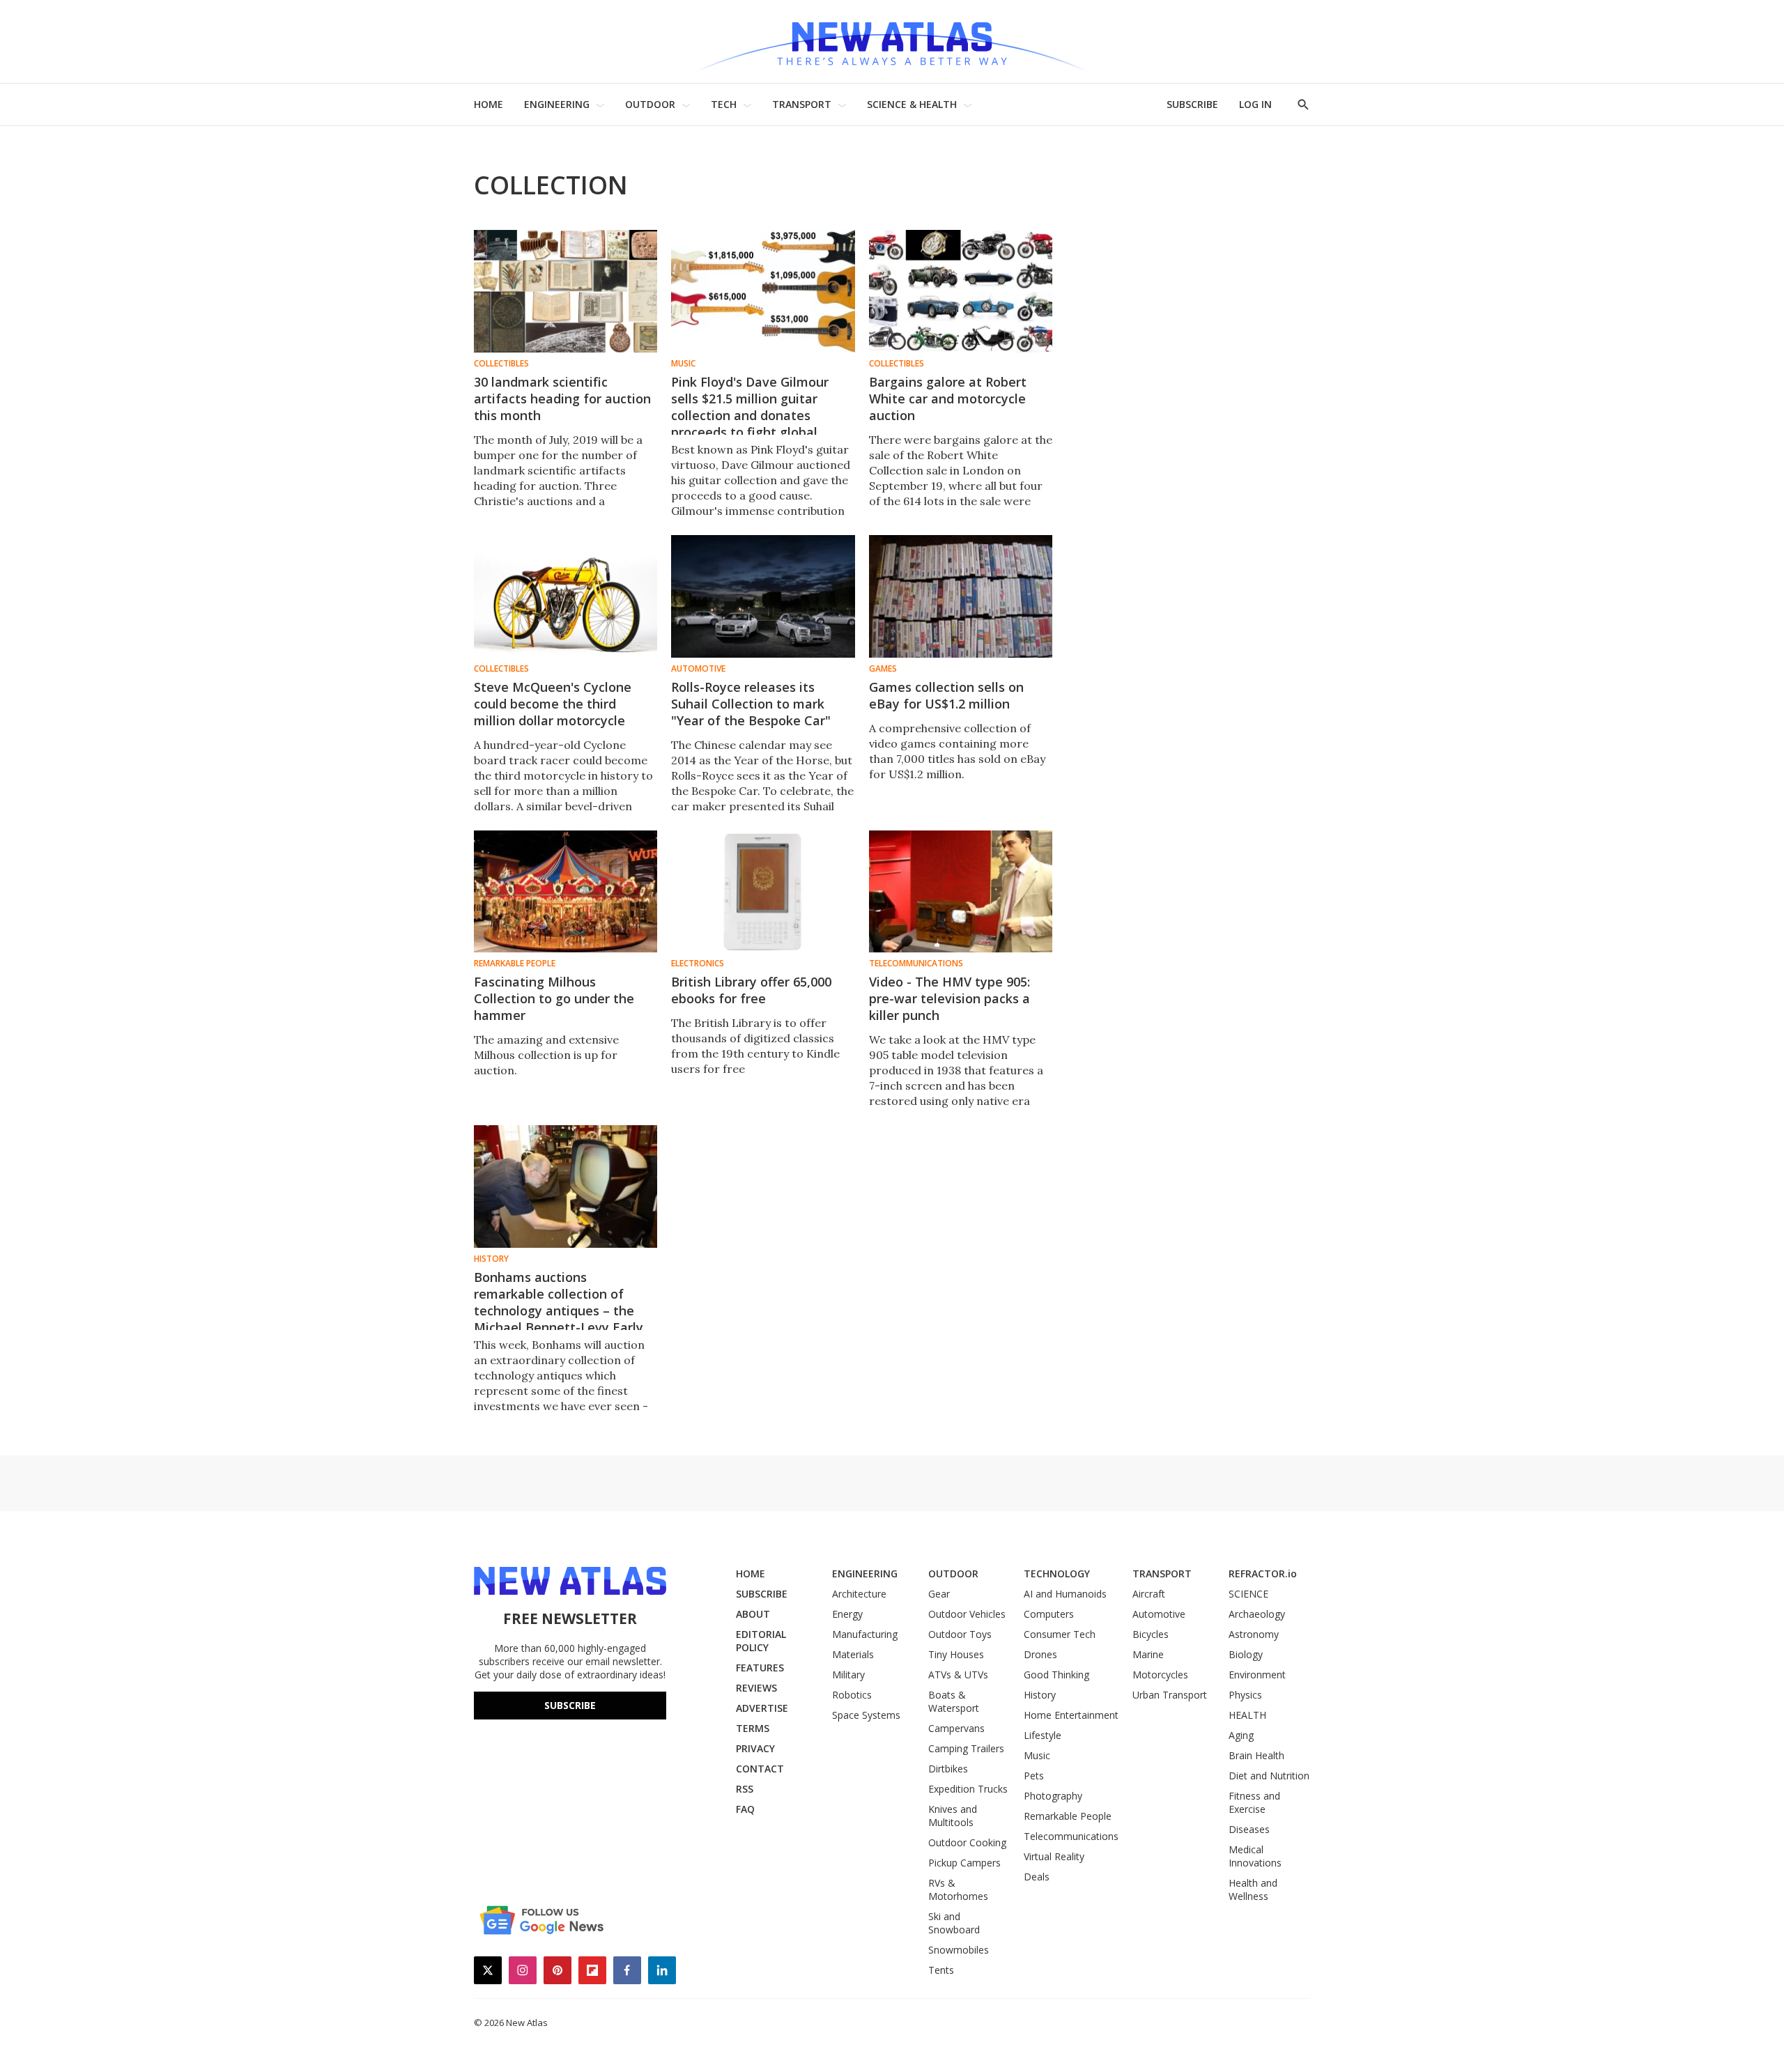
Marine (1148, 1654)
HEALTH (1247, 1715)
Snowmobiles (959, 1950)
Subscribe (570, 1705)
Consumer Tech (1060, 1634)
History (491, 1259)
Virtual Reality (1054, 1856)
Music (683, 364)
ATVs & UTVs (958, 1675)
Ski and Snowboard (954, 1923)
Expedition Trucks (968, 1789)
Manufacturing (865, 1634)
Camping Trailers (966, 1748)
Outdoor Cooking (967, 1842)
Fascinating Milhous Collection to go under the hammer (554, 998)
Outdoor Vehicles (967, 1614)
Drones (1040, 1654)
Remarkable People (515, 964)
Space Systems (866, 1715)
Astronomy (1254, 1634)
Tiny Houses (956, 1654)
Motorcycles (1160, 1675)
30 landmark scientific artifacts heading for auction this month (562, 399)
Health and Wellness (1253, 1889)
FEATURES (760, 1668)
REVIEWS (756, 1688)
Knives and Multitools (953, 1816)
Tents (941, 1970)
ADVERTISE (762, 1708)
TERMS (753, 1728)
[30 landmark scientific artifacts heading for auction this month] (566, 291)
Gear (939, 1594)
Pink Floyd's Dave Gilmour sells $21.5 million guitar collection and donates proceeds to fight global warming (750, 415)
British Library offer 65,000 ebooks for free (751, 990)
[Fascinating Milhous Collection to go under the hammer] (566, 892)
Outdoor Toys (960, 1634)
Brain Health (1256, 1755)
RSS (745, 1789)
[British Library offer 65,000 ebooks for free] (763, 892)
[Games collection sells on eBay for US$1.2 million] (961, 596)
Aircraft (1149, 1594)
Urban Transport (1170, 1695)
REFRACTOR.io (1263, 1574)
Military (848, 1675)
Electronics (698, 964)
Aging (1241, 1735)
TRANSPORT (802, 104)
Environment (1257, 1675)
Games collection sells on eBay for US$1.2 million (946, 695)
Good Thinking (1056, 1675)
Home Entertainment (1071, 1715)
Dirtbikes (948, 1769)
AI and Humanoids (1065, 1594)
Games (883, 669)
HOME (489, 104)
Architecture (859, 1594)
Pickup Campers (964, 1863)
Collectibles (501, 364)
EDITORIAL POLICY (761, 1641)
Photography (1053, 1796)
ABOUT (753, 1614)
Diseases (1249, 1829)
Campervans (956, 1728)
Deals (1037, 1877)
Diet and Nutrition (1269, 1776)
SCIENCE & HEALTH (912, 104)
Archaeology (1257, 1614)
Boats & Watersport (954, 1701)
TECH (724, 104)
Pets (1034, 1776)
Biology (1246, 1654)
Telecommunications (916, 964)
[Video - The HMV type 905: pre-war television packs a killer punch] (961, 892)
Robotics (852, 1695)
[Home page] (892, 41)
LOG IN (1255, 104)
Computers (1049, 1614)
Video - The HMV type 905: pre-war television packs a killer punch (949, 998)
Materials (853, 1654)
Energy (847, 1614)
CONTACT (760, 1769)
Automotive (698, 669)
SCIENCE (1248, 1594)
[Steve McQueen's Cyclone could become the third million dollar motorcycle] (566, 596)
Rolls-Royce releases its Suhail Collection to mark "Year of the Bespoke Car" (751, 704)
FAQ (745, 1809)
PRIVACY (755, 1748)
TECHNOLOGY (1057, 1574)
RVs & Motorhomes (958, 1889)
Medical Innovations (1255, 1856)
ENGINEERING (557, 104)
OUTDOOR (650, 104)
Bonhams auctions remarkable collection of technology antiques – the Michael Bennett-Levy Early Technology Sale (559, 1311)
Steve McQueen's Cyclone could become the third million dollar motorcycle (553, 704)
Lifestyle (1043, 1735)
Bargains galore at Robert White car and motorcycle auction (948, 399)
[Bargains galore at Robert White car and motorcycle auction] (961, 291)
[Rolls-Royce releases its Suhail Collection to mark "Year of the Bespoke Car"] (763, 596)
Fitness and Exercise (1254, 1802)
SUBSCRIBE (1192, 104)
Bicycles (1151, 1634)
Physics (1245, 1695)
